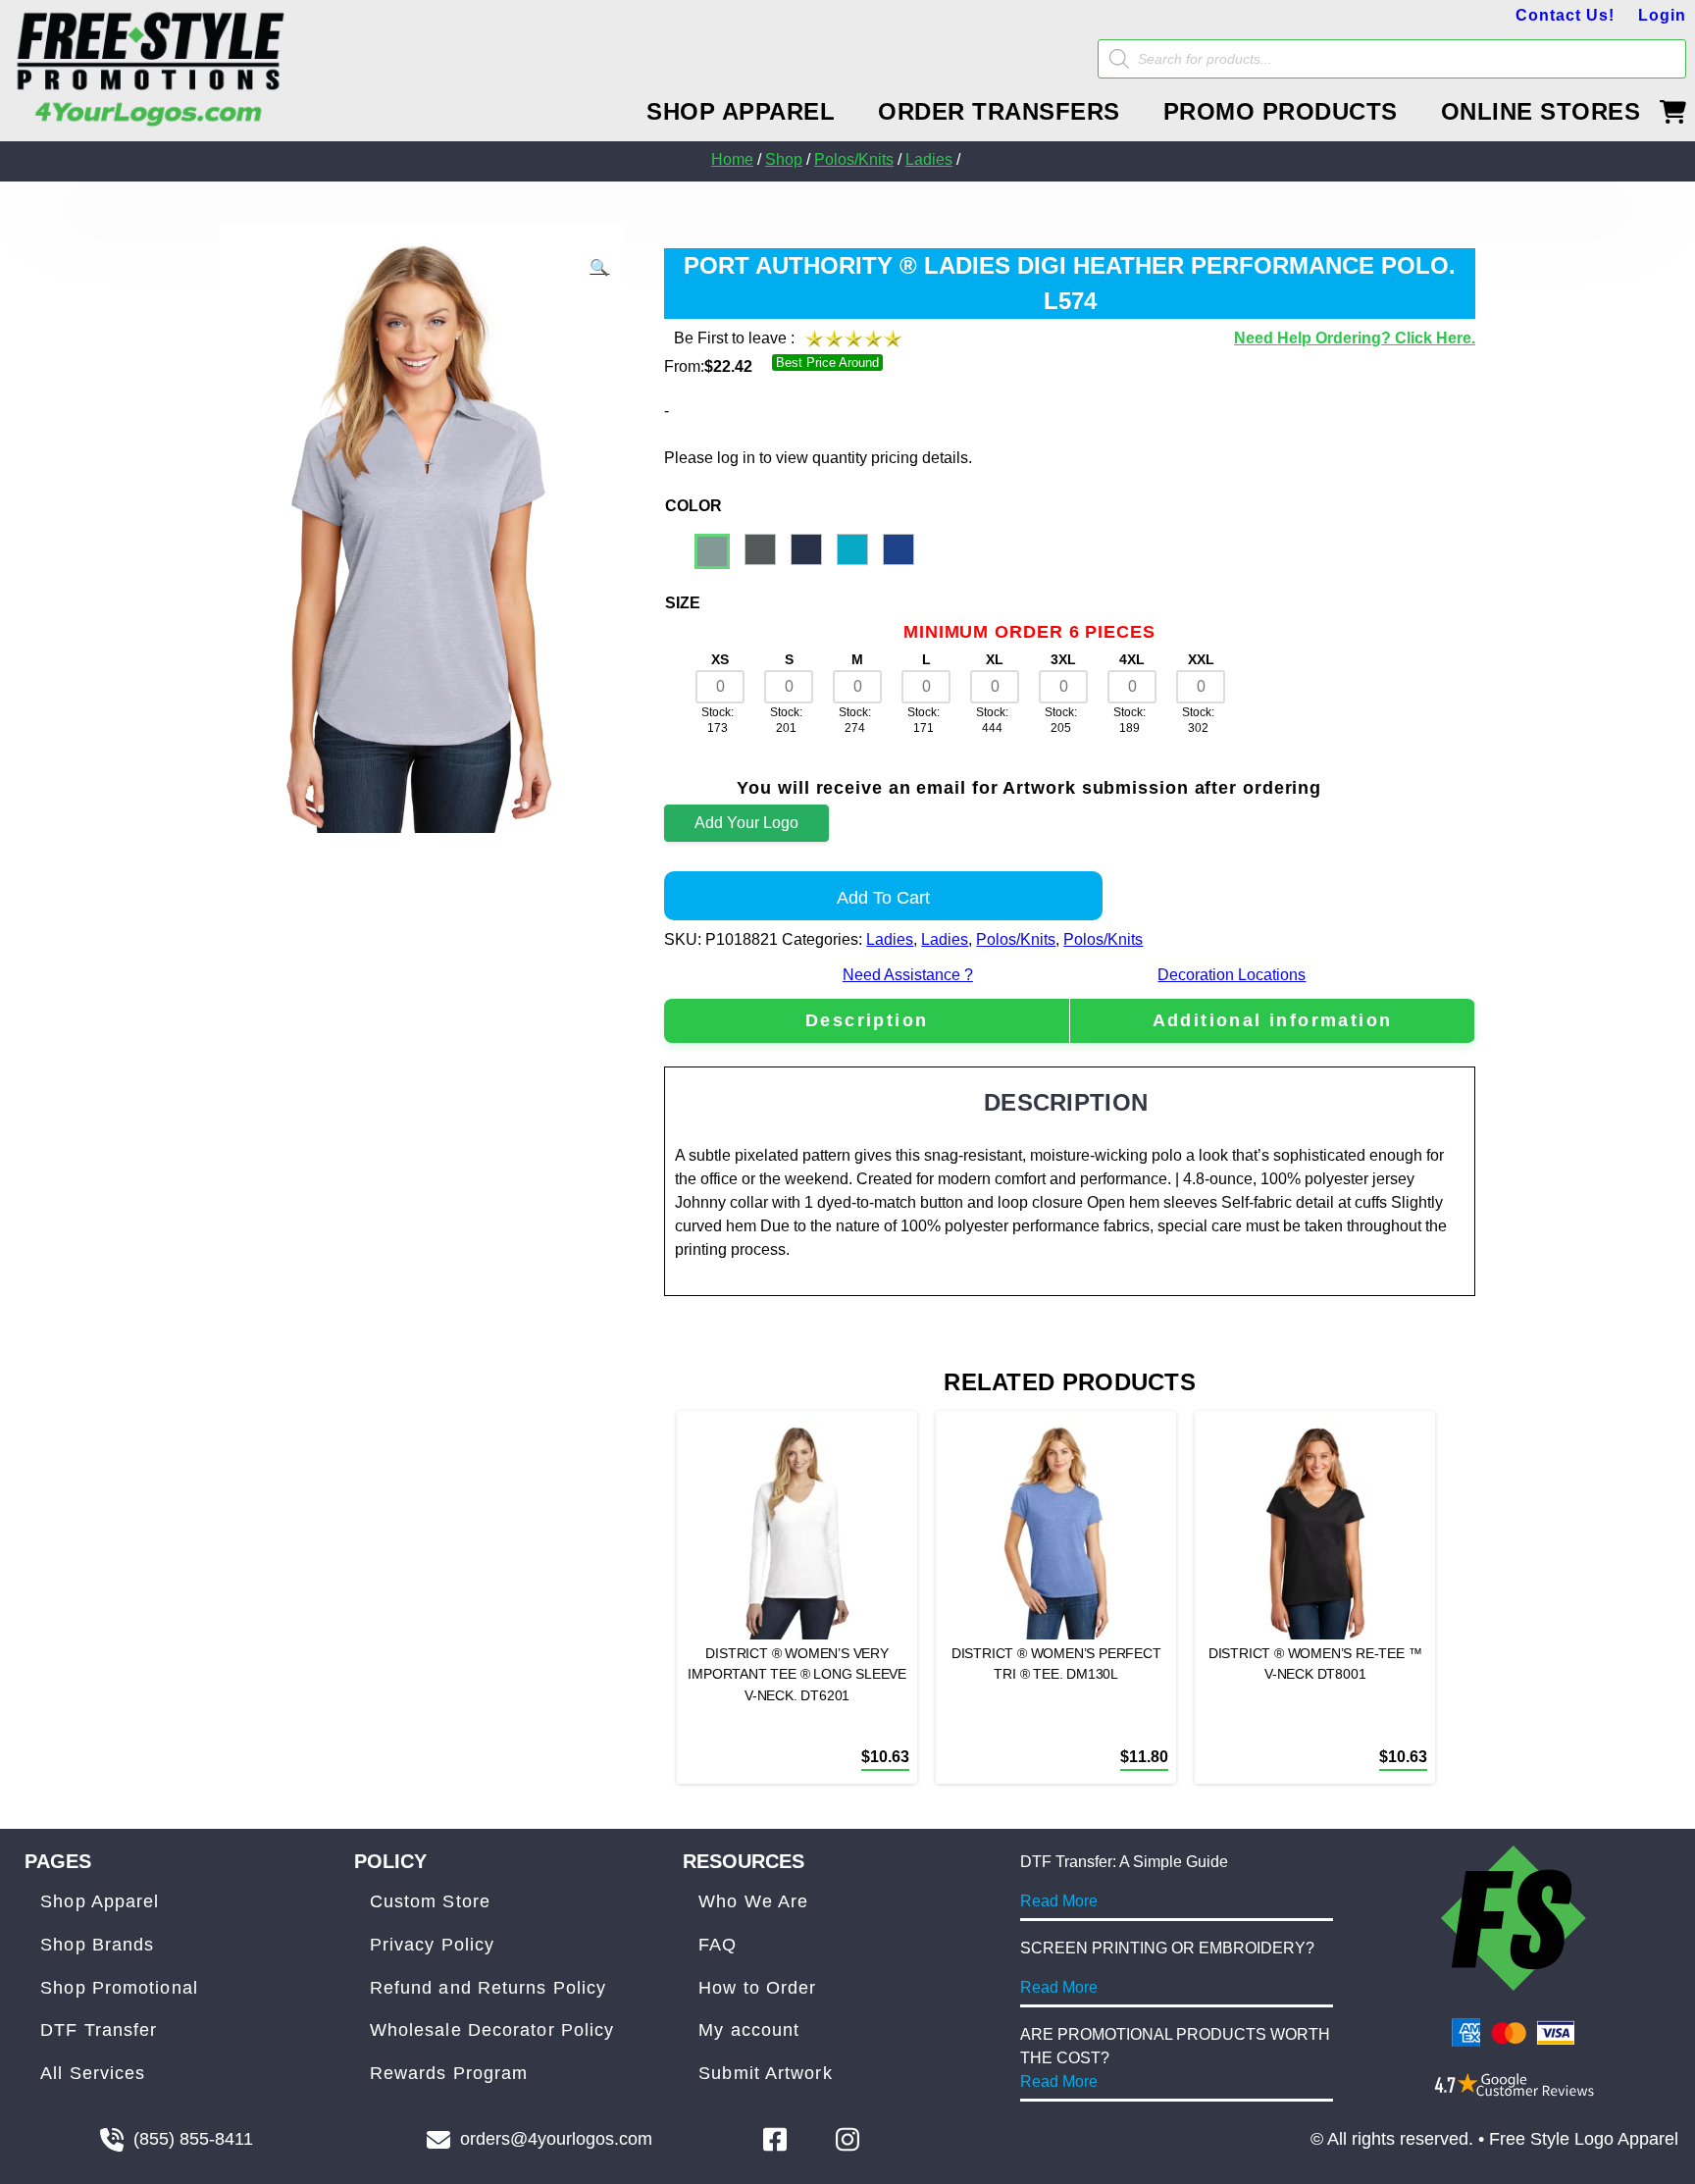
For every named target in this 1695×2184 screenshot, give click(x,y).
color (693, 506)
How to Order (757, 1988)
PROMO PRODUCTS (1281, 111)
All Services (93, 2073)
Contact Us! (1565, 15)
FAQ (718, 1945)
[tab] (867, 1021)
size (683, 603)
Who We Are (753, 1901)
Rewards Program (449, 2073)
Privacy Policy (432, 1945)
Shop (784, 159)
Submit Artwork (765, 2073)
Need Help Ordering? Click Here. (1355, 338)
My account (749, 2030)
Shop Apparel (100, 1901)
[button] (599, 268)
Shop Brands (97, 1945)
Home (732, 159)
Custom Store (430, 1901)
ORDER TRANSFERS (999, 111)
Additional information (1273, 1020)
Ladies (929, 159)
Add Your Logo (746, 823)
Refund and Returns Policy (488, 1988)
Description (867, 1020)
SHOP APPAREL (741, 111)
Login (1662, 15)
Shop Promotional (119, 1988)
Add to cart (883, 898)
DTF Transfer (99, 2030)
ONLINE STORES (1541, 111)
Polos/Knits (854, 159)
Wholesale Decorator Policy (492, 2030)
